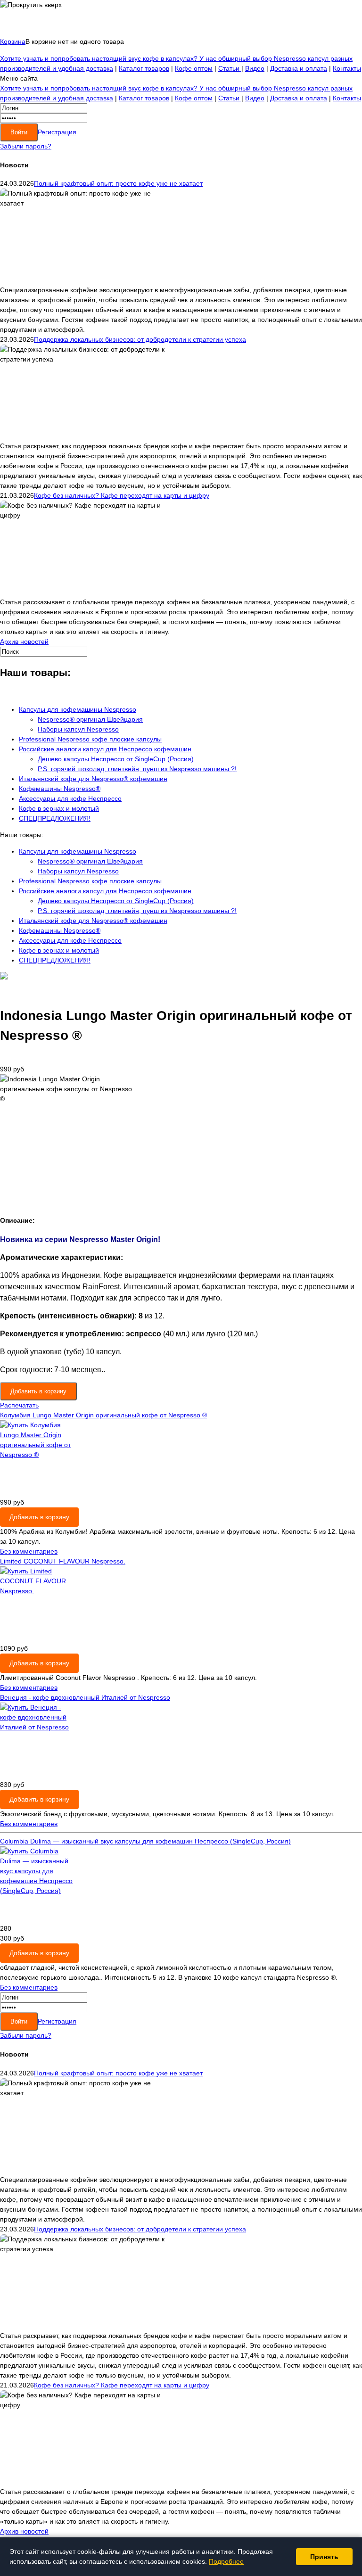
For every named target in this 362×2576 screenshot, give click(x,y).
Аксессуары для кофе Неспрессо (70, 798)
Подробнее (226, 2561)
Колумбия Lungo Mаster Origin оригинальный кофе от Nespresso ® (103, 1415)
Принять (324, 2557)
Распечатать (19, 1405)
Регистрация (57, 132)
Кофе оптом (194, 68)
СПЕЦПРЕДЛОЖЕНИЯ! (55, 818)
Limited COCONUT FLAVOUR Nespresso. (63, 1561)
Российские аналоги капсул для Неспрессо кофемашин (105, 749)
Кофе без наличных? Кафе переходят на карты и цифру (122, 495)
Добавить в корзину (39, 1517)
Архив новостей (24, 642)
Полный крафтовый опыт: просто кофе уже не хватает (118, 183)
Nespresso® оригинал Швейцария (90, 719)
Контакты (347, 68)
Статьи (230, 68)
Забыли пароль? (26, 146)
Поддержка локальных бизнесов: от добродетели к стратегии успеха (140, 339)
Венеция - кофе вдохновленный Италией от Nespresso (85, 1697)
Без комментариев (29, 1551)
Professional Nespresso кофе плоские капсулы (90, 739)
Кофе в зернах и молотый (59, 808)
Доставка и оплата (299, 68)
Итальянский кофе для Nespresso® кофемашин (93, 779)
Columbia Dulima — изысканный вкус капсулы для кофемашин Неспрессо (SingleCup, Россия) (145, 1841)
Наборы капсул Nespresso (78, 729)
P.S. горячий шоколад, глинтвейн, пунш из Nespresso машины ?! (137, 769)
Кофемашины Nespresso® (60, 789)
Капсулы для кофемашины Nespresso (78, 709)
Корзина (13, 41)
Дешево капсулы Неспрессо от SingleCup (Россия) (116, 759)
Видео (255, 68)
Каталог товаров (144, 68)
